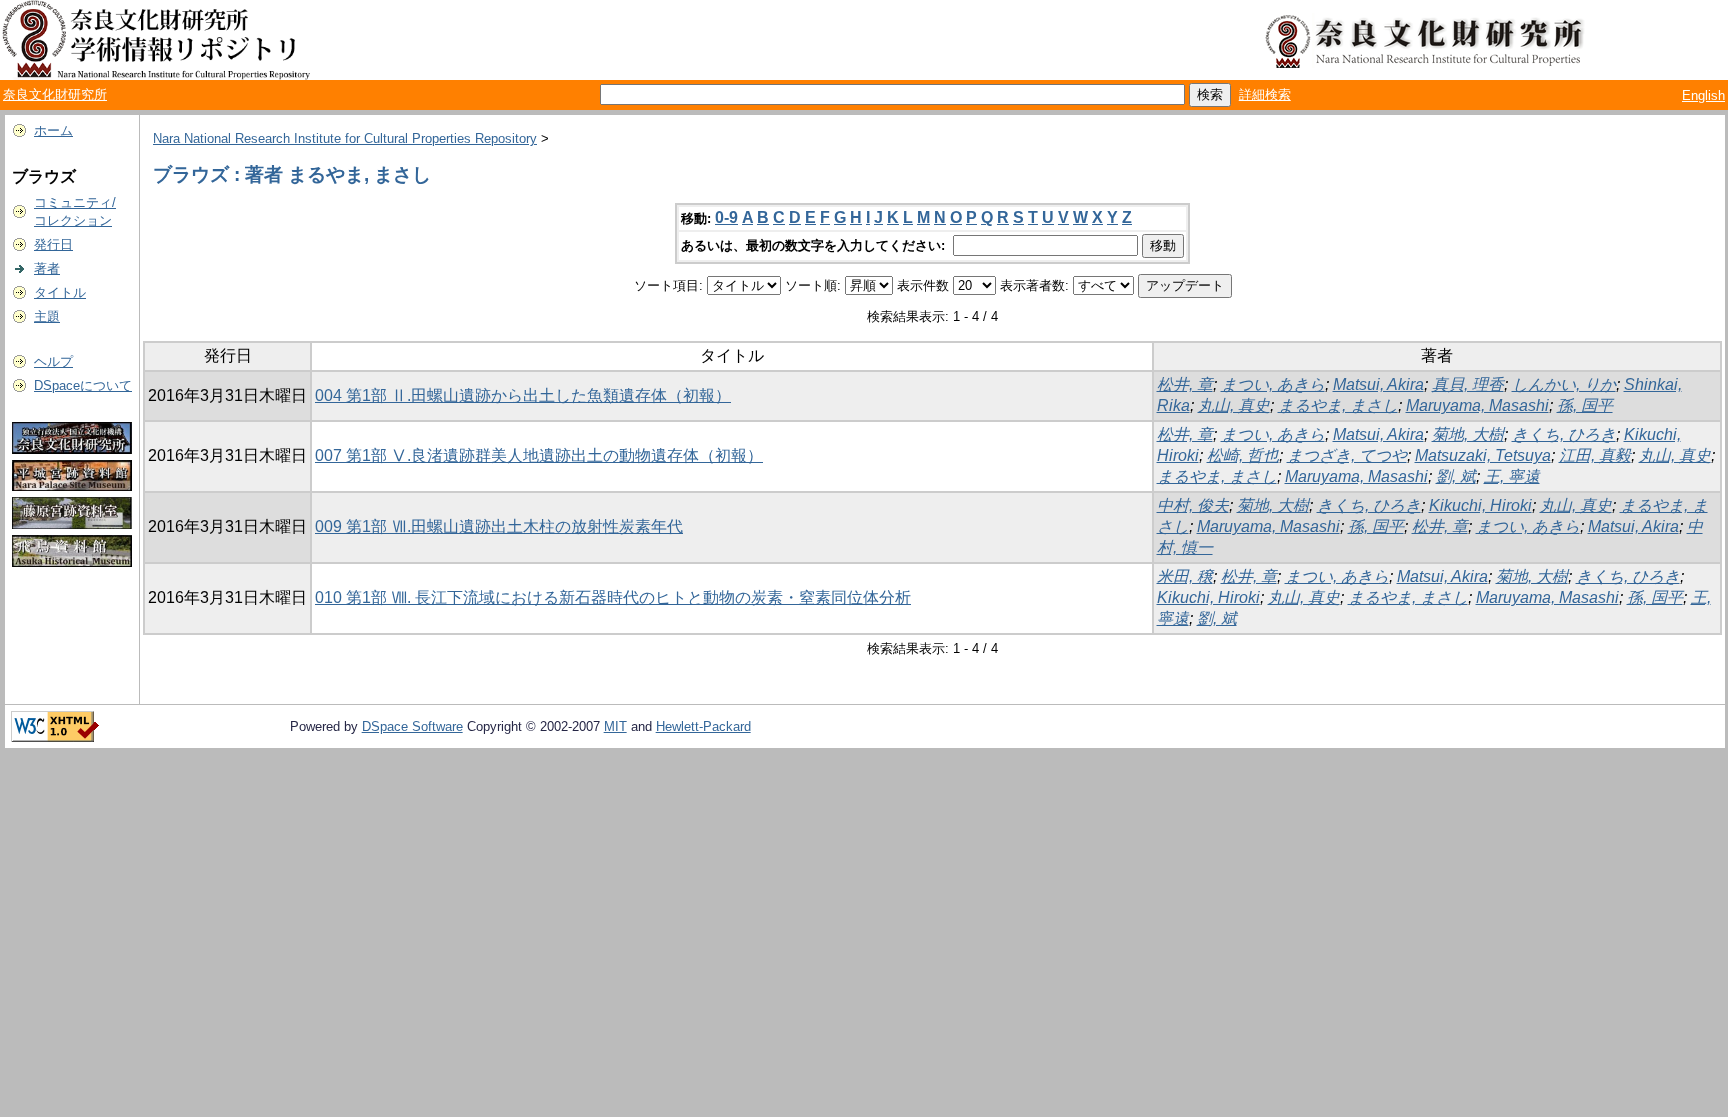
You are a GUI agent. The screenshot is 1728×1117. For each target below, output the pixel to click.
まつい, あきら (1273, 384)
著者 (47, 268)
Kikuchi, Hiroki (1480, 505)
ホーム (53, 130)
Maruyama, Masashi (1477, 405)
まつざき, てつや (1347, 455)
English (1703, 95)
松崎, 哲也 (1243, 455)
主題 (47, 316)
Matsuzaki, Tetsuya (1483, 455)
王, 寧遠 (1512, 476)
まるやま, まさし (1338, 405)
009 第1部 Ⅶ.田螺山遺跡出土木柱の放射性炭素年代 (499, 526)
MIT (615, 726)
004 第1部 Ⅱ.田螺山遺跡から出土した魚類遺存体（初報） (523, 395)
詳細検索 (1265, 94)
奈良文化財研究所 (55, 94)
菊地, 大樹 (1468, 434)
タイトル (60, 292)
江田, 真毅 (1595, 455)
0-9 (726, 217)
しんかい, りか (1564, 384)
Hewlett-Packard (703, 726)
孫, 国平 (1585, 405)
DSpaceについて (83, 385)
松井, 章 (1185, 384)
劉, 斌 (1456, 476)
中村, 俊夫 (1193, 505)
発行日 (53, 244)
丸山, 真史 (1234, 405)
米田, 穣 (1185, 576)
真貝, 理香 (1468, 384)
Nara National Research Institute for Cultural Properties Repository (345, 138)
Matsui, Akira (1378, 384)
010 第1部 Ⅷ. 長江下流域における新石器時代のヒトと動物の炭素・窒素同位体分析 (613, 597)
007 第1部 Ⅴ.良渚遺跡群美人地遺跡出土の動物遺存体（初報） (539, 455)
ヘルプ (53, 361)
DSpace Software (412, 726)
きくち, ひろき (1564, 434)
